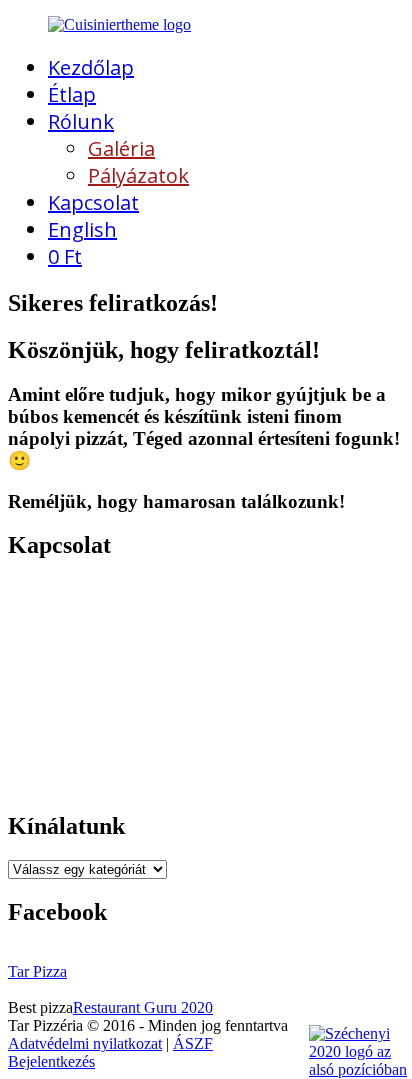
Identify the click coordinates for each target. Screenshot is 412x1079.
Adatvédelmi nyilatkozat (85, 1043)
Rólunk (81, 121)
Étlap (72, 94)
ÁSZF (193, 1043)
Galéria (121, 148)
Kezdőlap (91, 67)
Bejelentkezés (51, 1061)
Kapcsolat (93, 202)
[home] (119, 24)
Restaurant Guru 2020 (143, 1007)
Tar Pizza (37, 971)
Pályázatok (138, 175)
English (82, 229)
